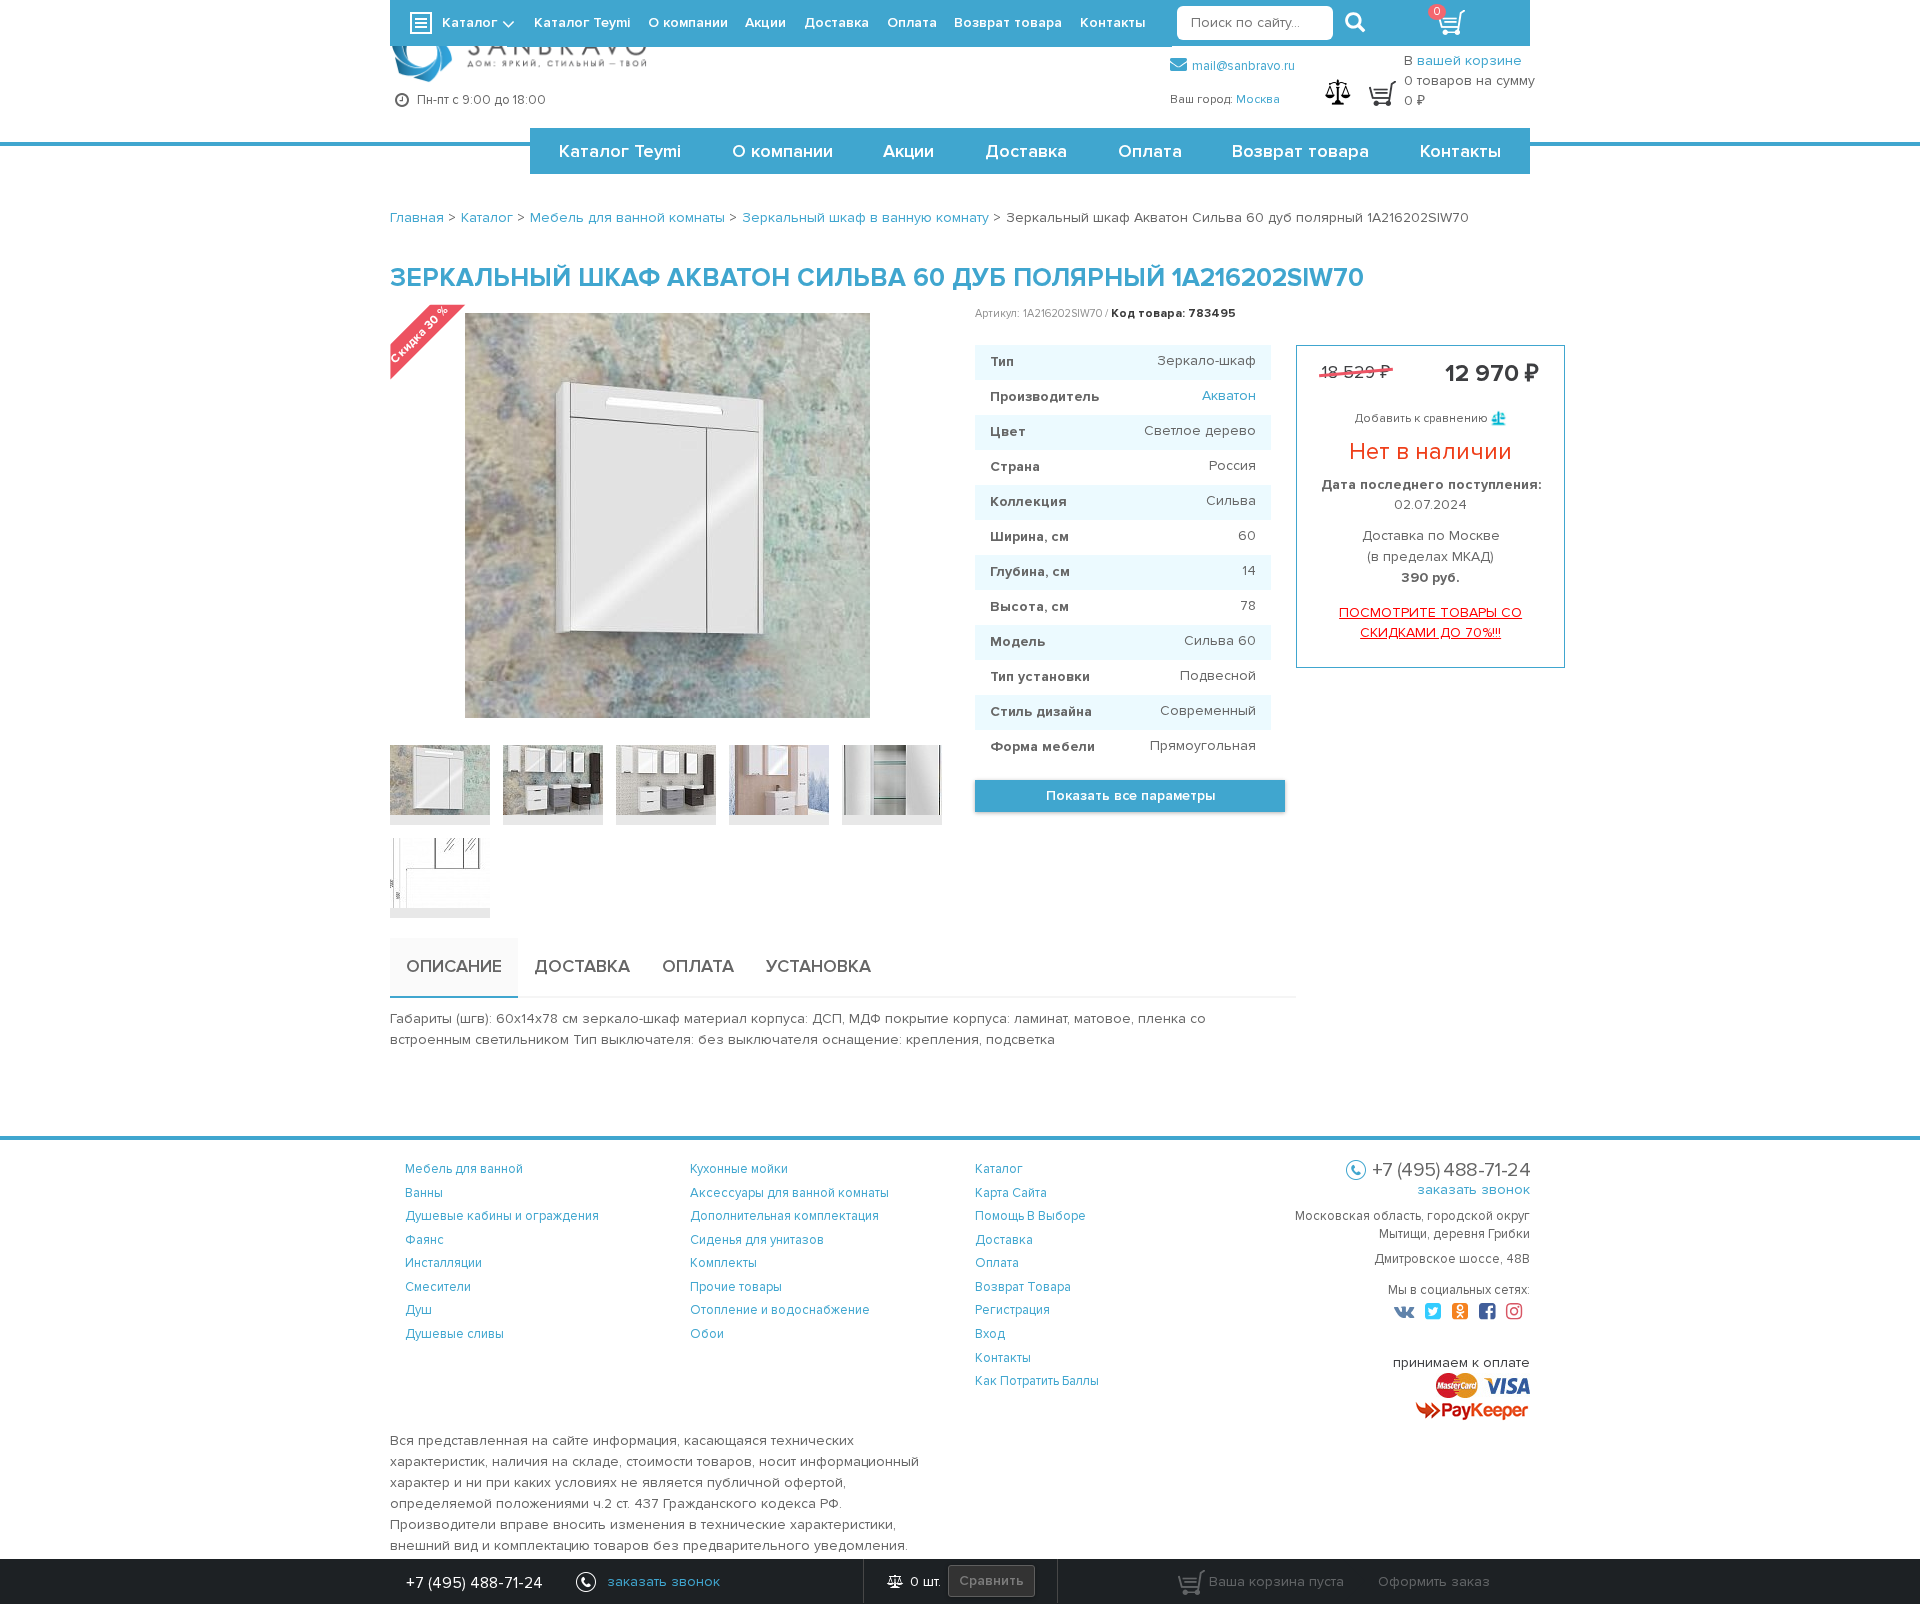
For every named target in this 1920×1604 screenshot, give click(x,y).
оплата (997, 1263)
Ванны (424, 1193)
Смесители (438, 1287)
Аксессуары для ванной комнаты (789, 1193)
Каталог (469, 22)
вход (990, 1334)
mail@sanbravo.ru (1243, 66)
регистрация (1012, 1310)
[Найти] (1355, 23)
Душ (418, 1310)
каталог (999, 1169)
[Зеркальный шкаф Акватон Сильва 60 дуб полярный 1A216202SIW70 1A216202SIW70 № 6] (440, 873)
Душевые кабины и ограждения (502, 1216)
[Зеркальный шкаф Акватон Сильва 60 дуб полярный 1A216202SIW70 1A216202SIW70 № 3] (666, 780)
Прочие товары (736, 1287)
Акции (908, 151)
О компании (782, 151)
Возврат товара (1300, 151)
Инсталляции (443, 1263)
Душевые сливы (454, 1334)
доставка (1004, 1240)
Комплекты (723, 1263)
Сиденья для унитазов (757, 1240)
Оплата (1150, 151)
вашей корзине (1469, 60)
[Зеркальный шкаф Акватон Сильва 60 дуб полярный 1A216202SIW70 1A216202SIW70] (440, 780)
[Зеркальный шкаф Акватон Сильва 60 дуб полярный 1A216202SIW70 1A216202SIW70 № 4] (779, 780)
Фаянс (424, 1240)
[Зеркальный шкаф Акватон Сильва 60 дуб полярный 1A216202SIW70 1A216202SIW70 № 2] (553, 780)
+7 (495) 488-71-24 (474, 1583)
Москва (1258, 99)
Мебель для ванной (464, 1169)
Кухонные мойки (739, 1169)
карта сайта (1011, 1193)
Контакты (1460, 151)
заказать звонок (1473, 1189)
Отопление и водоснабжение (780, 1310)
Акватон (1229, 395)
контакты (1003, 1358)
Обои (707, 1334)
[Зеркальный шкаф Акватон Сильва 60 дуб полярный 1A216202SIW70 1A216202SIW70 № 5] (892, 780)
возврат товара (1023, 1287)
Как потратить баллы (1037, 1381)
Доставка (1026, 151)
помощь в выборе (1030, 1216)
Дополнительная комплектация (784, 1216)
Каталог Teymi (620, 151)
